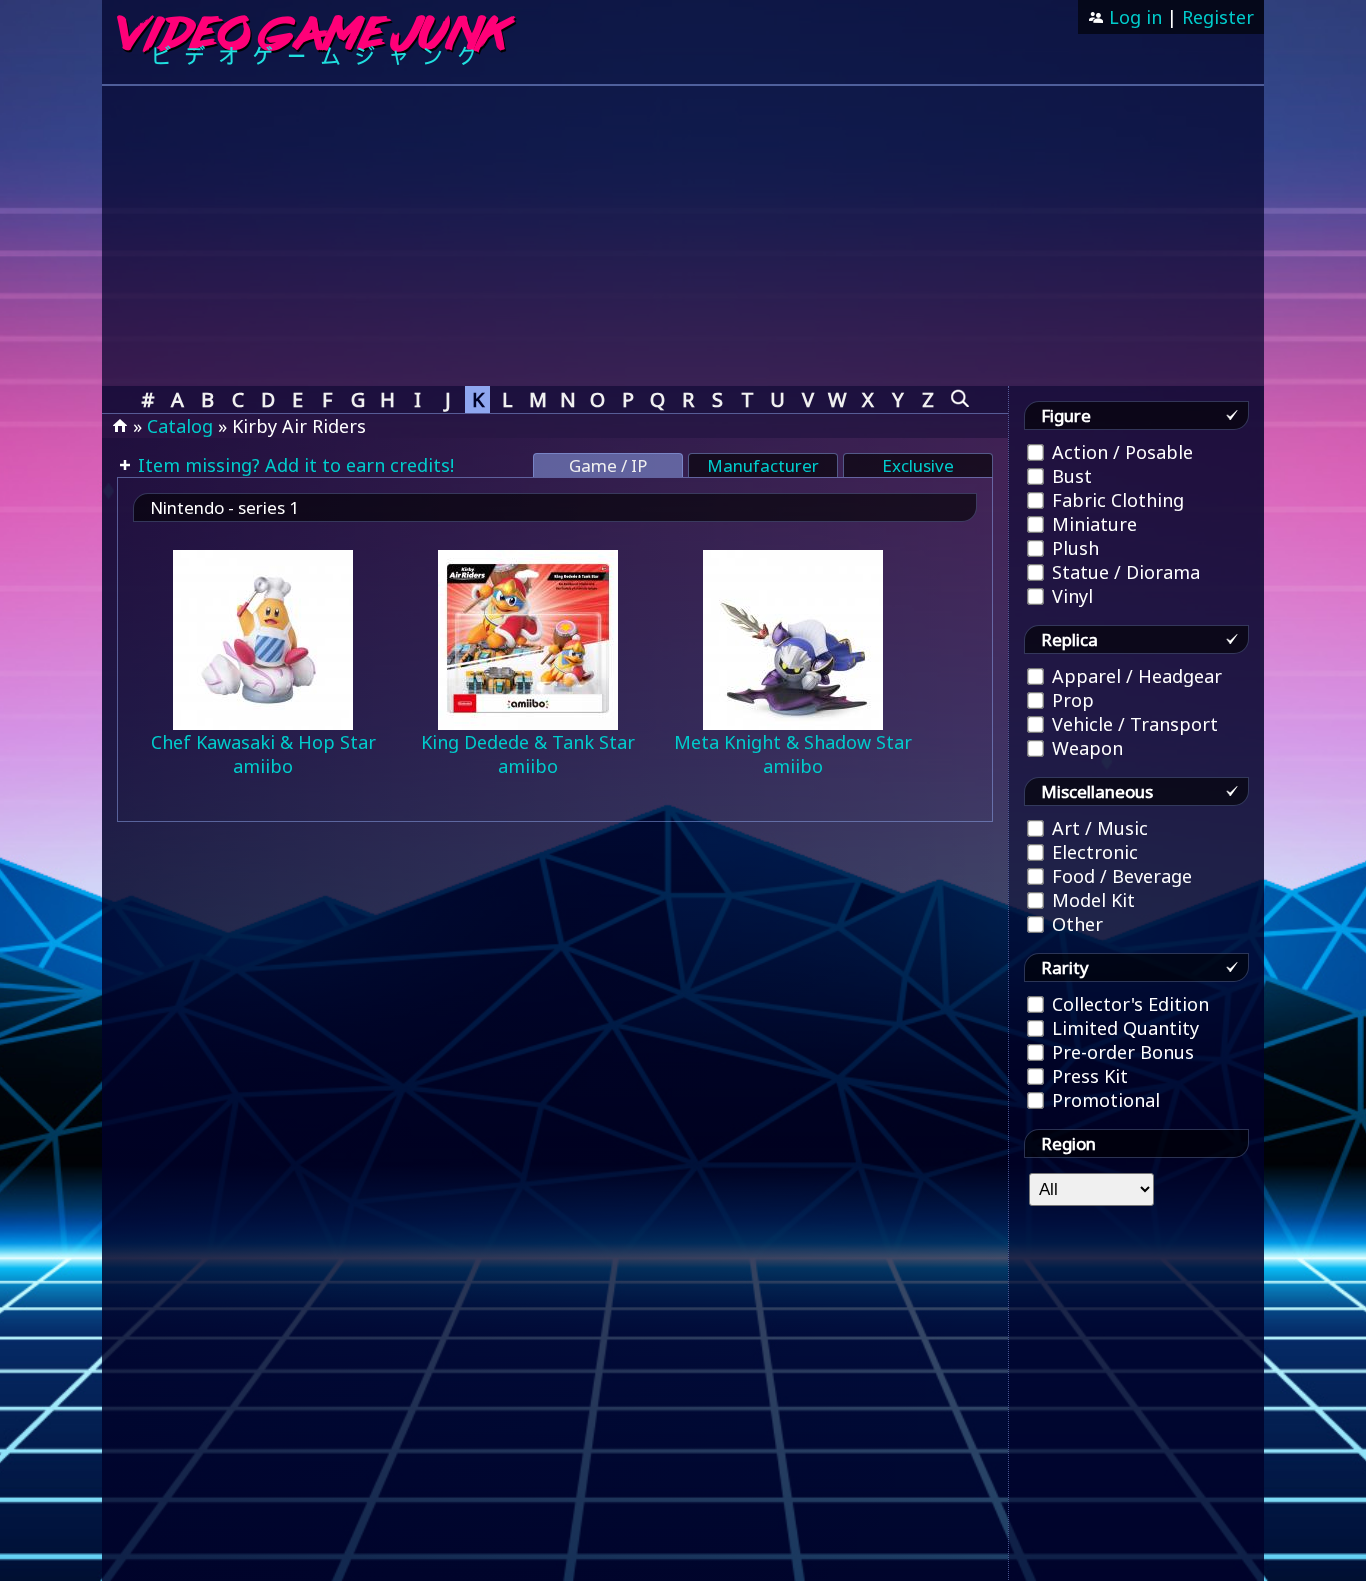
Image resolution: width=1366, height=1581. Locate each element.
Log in (1133, 17)
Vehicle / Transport (1132, 724)
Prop (1070, 700)
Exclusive (918, 465)
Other (1075, 924)
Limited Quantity (1123, 1028)
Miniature (1092, 524)
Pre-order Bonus (1120, 1052)
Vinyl (1070, 596)
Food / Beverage (1119, 876)
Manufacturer (763, 465)
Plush (1073, 548)
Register (1218, 17)
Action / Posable (1120, 452)
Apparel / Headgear (1134, 676)
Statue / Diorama (1123, 572)
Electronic (1092, 852)
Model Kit (1091, 900)
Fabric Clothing (1115, 500)
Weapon (1085, 748)
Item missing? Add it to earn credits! (293, 465)
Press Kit (1087, 1076)
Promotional (1103, 1100)
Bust (1069, 476)
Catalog (180, 426)
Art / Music (1097, 828)
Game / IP (608, 465)
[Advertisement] (683, 236)
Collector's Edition (1128, 1004)
